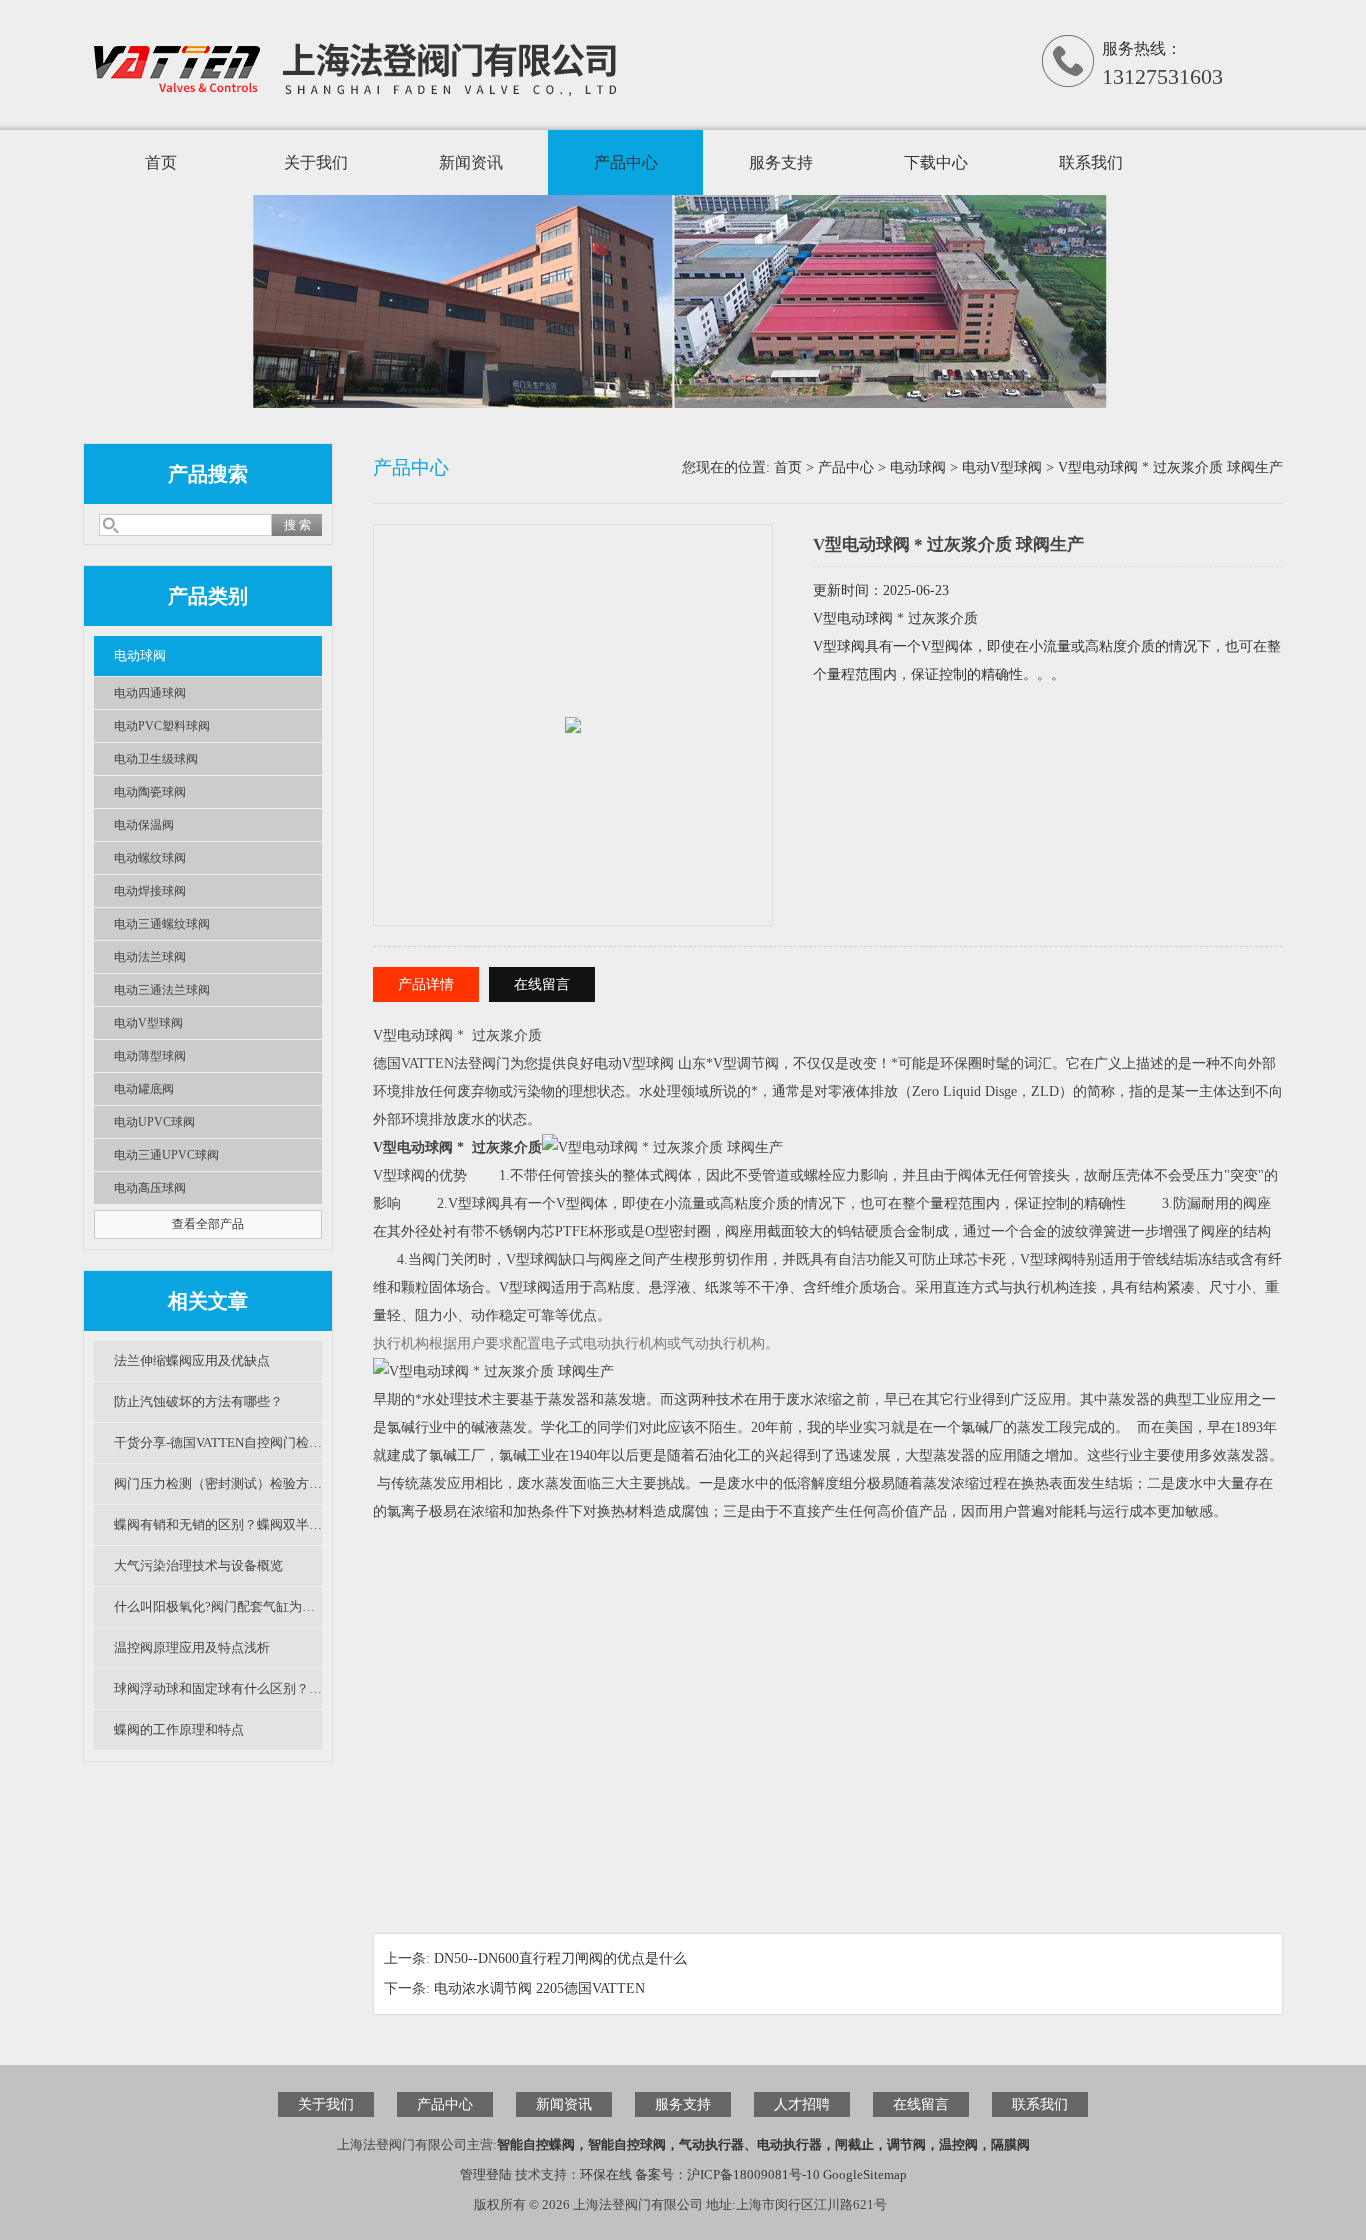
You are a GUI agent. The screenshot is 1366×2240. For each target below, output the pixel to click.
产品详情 (426, 984)
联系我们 (1091, 162)
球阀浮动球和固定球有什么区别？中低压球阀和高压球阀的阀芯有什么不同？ (218, 1688)
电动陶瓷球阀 (150, 792)
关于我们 (316, 162)
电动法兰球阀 (150, 957)
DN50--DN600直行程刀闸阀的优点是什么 (560, 1958)
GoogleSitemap (865, 2174)
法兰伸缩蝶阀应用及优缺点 (192, 1360)
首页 (161, 162)
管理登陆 (486, 2174)
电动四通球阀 (150, 693)
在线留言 (542, 984)
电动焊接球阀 (150, 891)
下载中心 (936, 162)
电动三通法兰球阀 (162, 990)
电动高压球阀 (150, 1188)
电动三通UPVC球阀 (166, 1155)
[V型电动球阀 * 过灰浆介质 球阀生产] (573, 703)
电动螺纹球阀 (150, 858)
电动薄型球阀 (150, 1056)
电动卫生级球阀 (156, 759)
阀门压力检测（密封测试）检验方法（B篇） (218, 1483)
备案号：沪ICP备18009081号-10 (727, 2174)
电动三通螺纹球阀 (162, 924)
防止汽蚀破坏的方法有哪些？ (198, 1401)
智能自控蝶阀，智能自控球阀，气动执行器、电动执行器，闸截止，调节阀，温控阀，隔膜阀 (763, 2144)
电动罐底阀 (144, 1089)
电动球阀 (140, 655)
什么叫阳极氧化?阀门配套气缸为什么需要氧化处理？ (218, 1606)
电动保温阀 (144, 825)
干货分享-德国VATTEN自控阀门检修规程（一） (218, 1442)
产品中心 (626, 162)
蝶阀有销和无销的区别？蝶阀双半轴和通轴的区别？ (218, 1524)
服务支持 (781, 162)
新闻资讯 (471, 162)
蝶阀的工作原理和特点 (179, 1729)
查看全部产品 (208, 1224)
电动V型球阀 (148, 1023)
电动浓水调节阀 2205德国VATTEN (539, 1988)
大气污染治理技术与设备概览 (198, 1565)
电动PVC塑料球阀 (162, 726)
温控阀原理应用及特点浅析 (192, 1647)
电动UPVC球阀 (154, 1122)
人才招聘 (802, 2104)
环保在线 (606, 2174)
